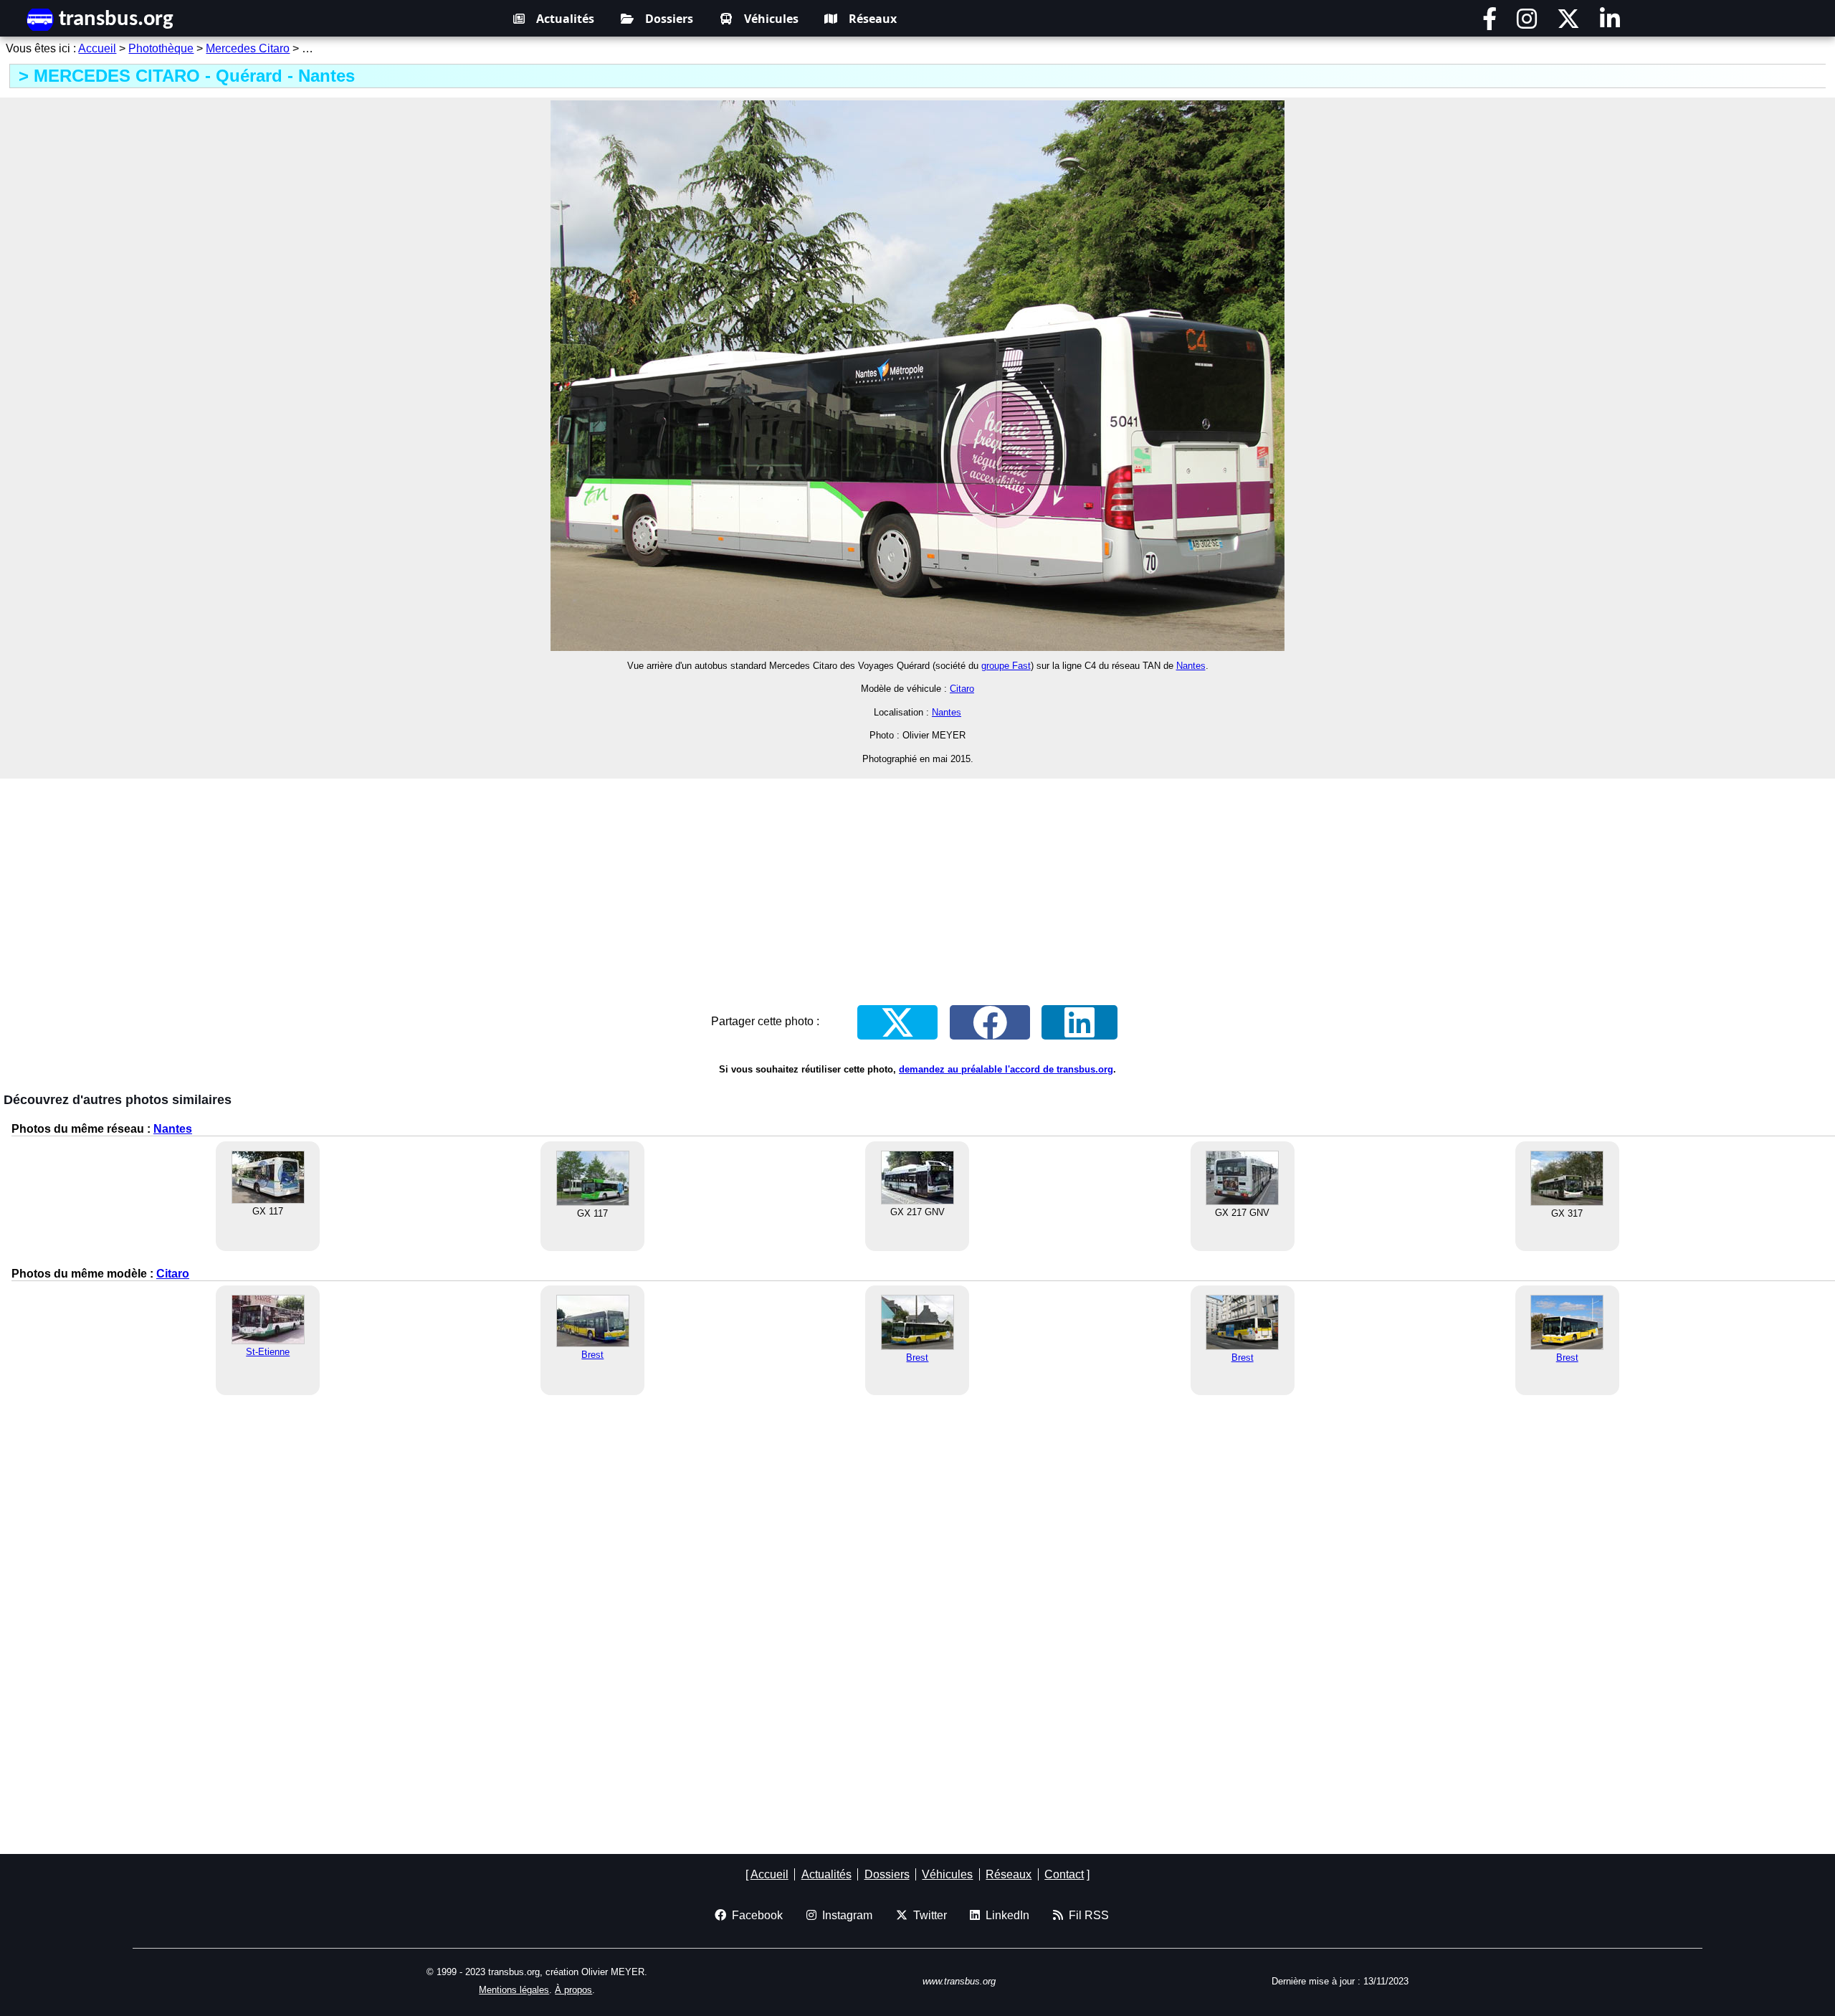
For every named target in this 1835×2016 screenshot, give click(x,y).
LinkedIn (1005, 1915)
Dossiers (669, 19)
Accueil (97, 48)
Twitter (927, 1915)
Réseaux (873, 19)
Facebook (754, 1915)
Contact (1064, 1874)
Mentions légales (514, 1990)
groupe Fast (1006, 666)
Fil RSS (1086, 1915)
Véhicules (771, 19)
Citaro (962, 689)
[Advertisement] (917, 882)
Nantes (1191, 666)
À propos (573, 1990)
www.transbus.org (959, 1981)
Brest (592, 1355)
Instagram (844, 1915)
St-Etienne (268, 1352)
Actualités (565, 19)
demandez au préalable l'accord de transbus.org (1006, 1069)
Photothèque (161, 48)
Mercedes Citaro (248, 48)
